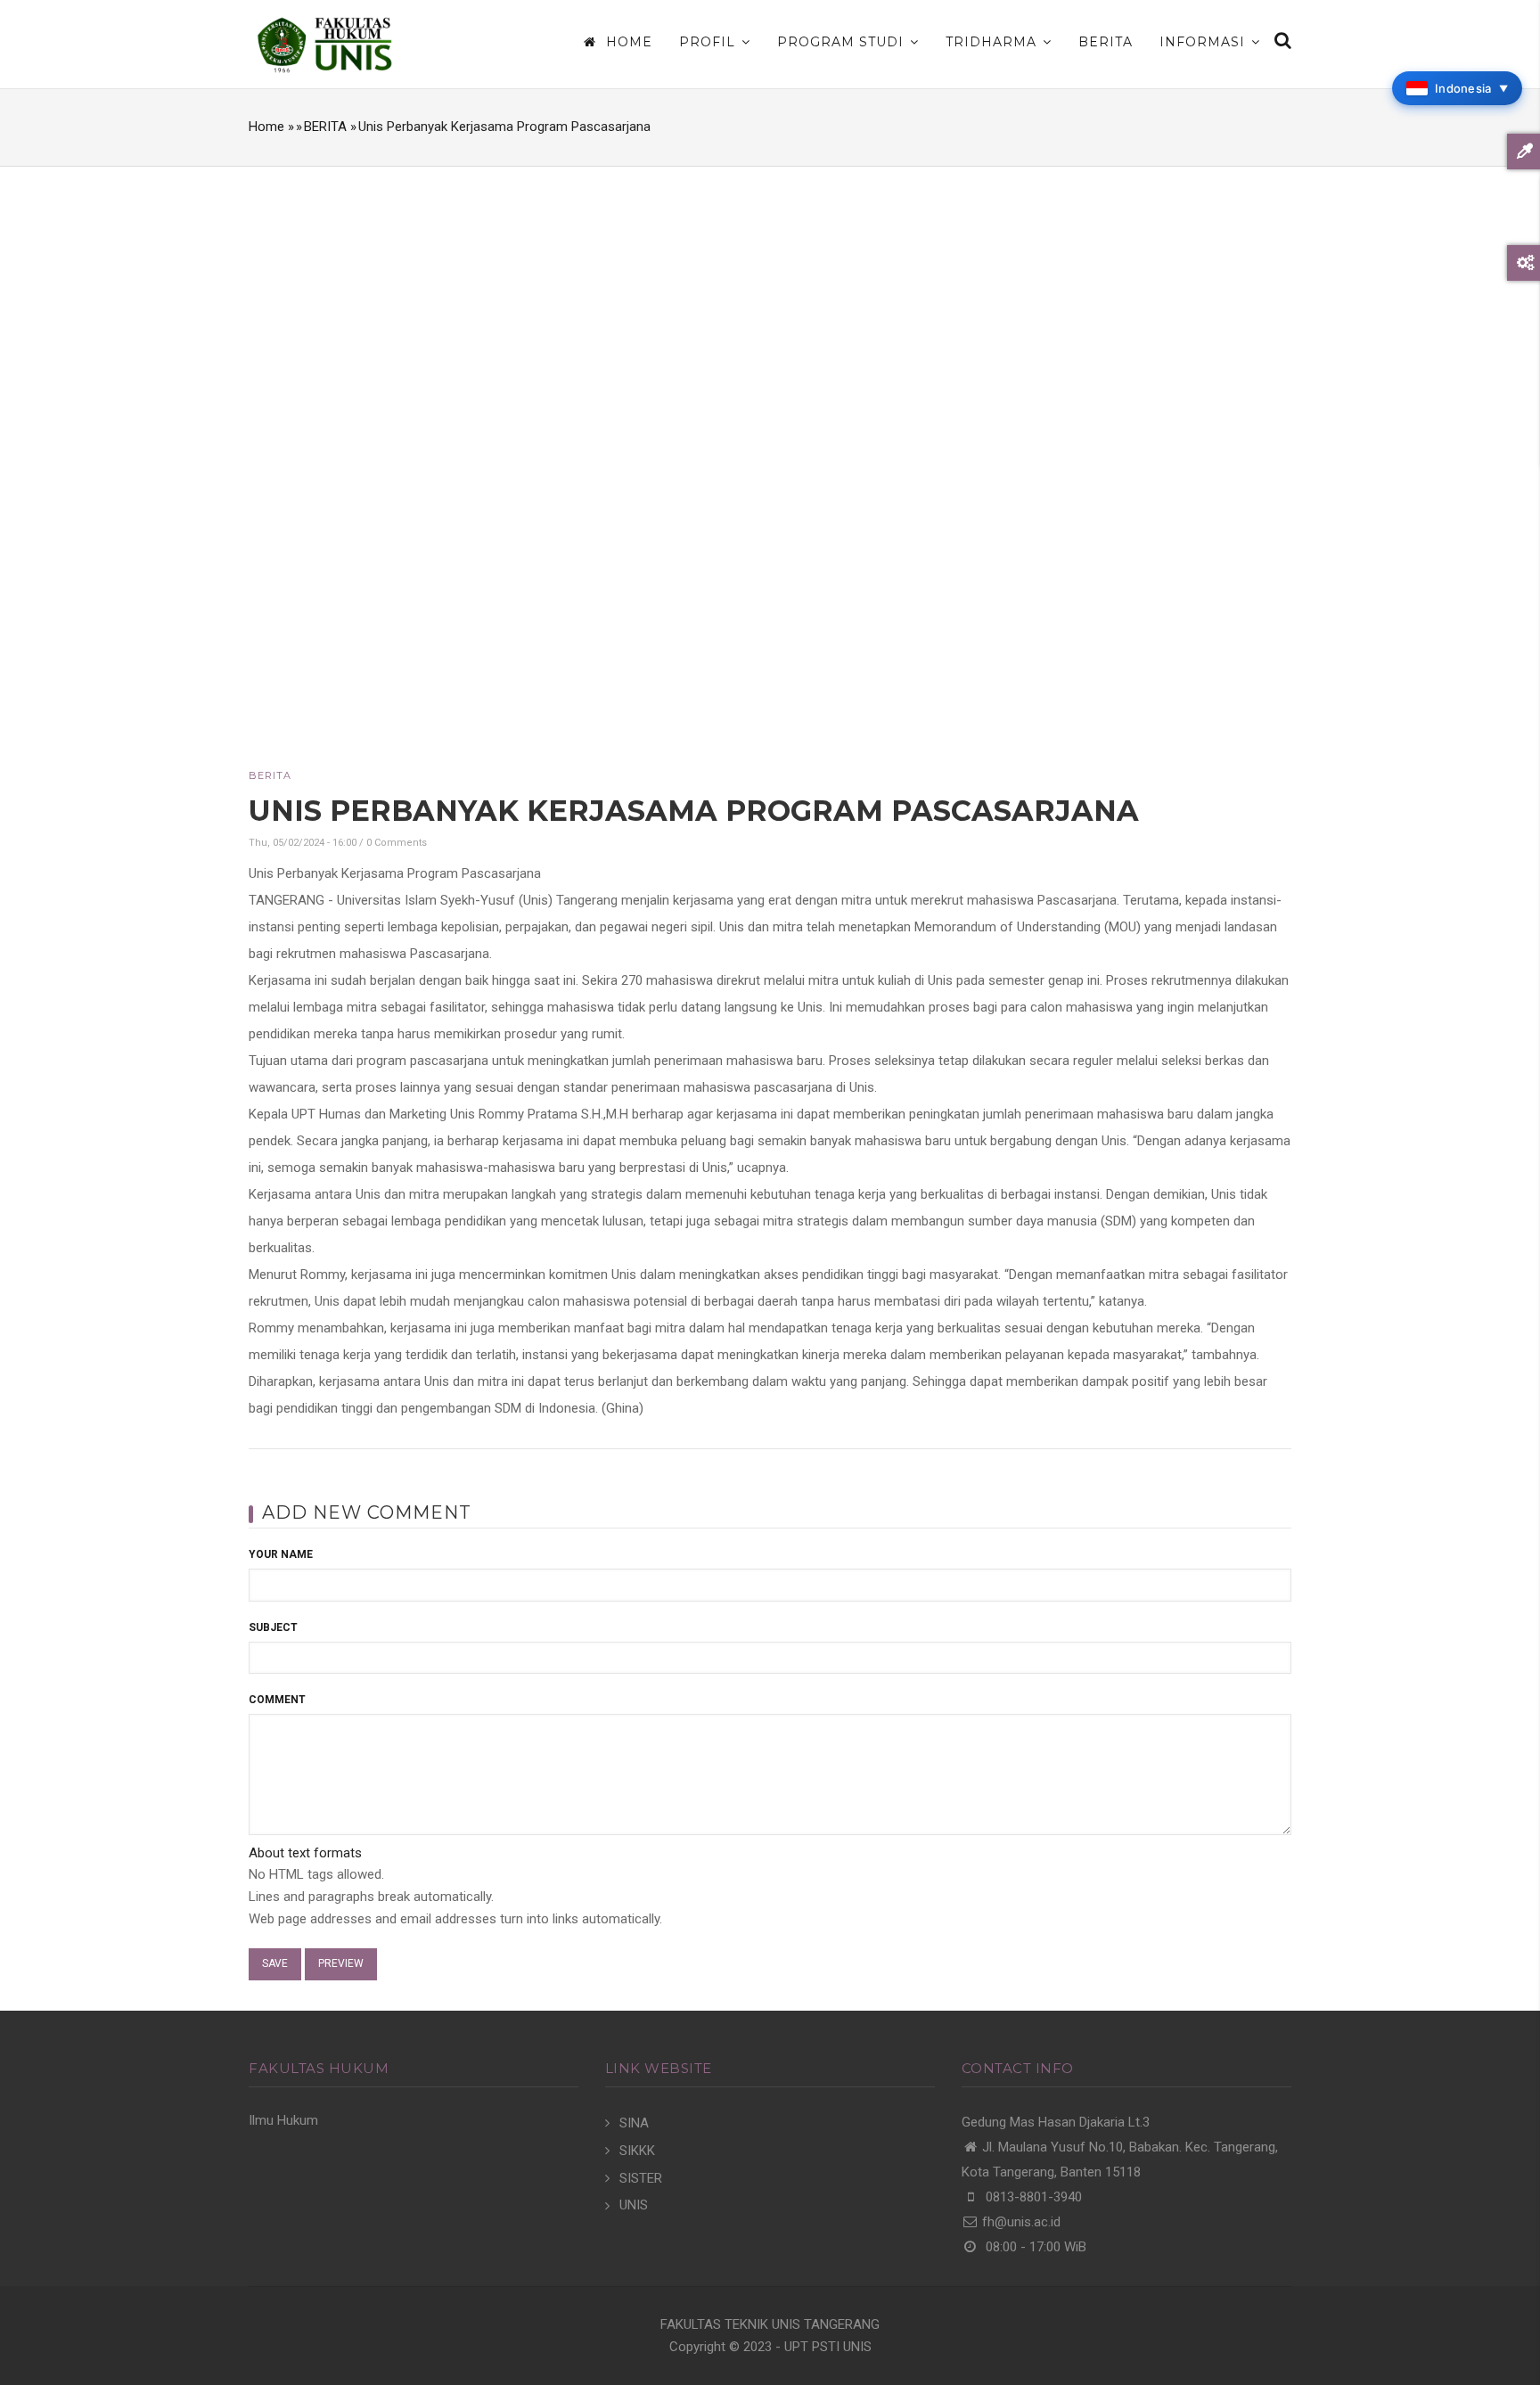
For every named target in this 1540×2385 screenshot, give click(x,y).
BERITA (325, 127)
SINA (634, 2123)
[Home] (324, 44)
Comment (277, 1700)
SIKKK (637, 2151)
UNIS (634, 2205)
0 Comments (397, 843)
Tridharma (993, 42)
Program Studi (843, 42)
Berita (1106, 42)
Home (627, 42)
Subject (273, 1627)
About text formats (305, 1853)
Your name (281, 1554)
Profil (709, 42)
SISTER (641, 2178)
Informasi (1204, 42)
